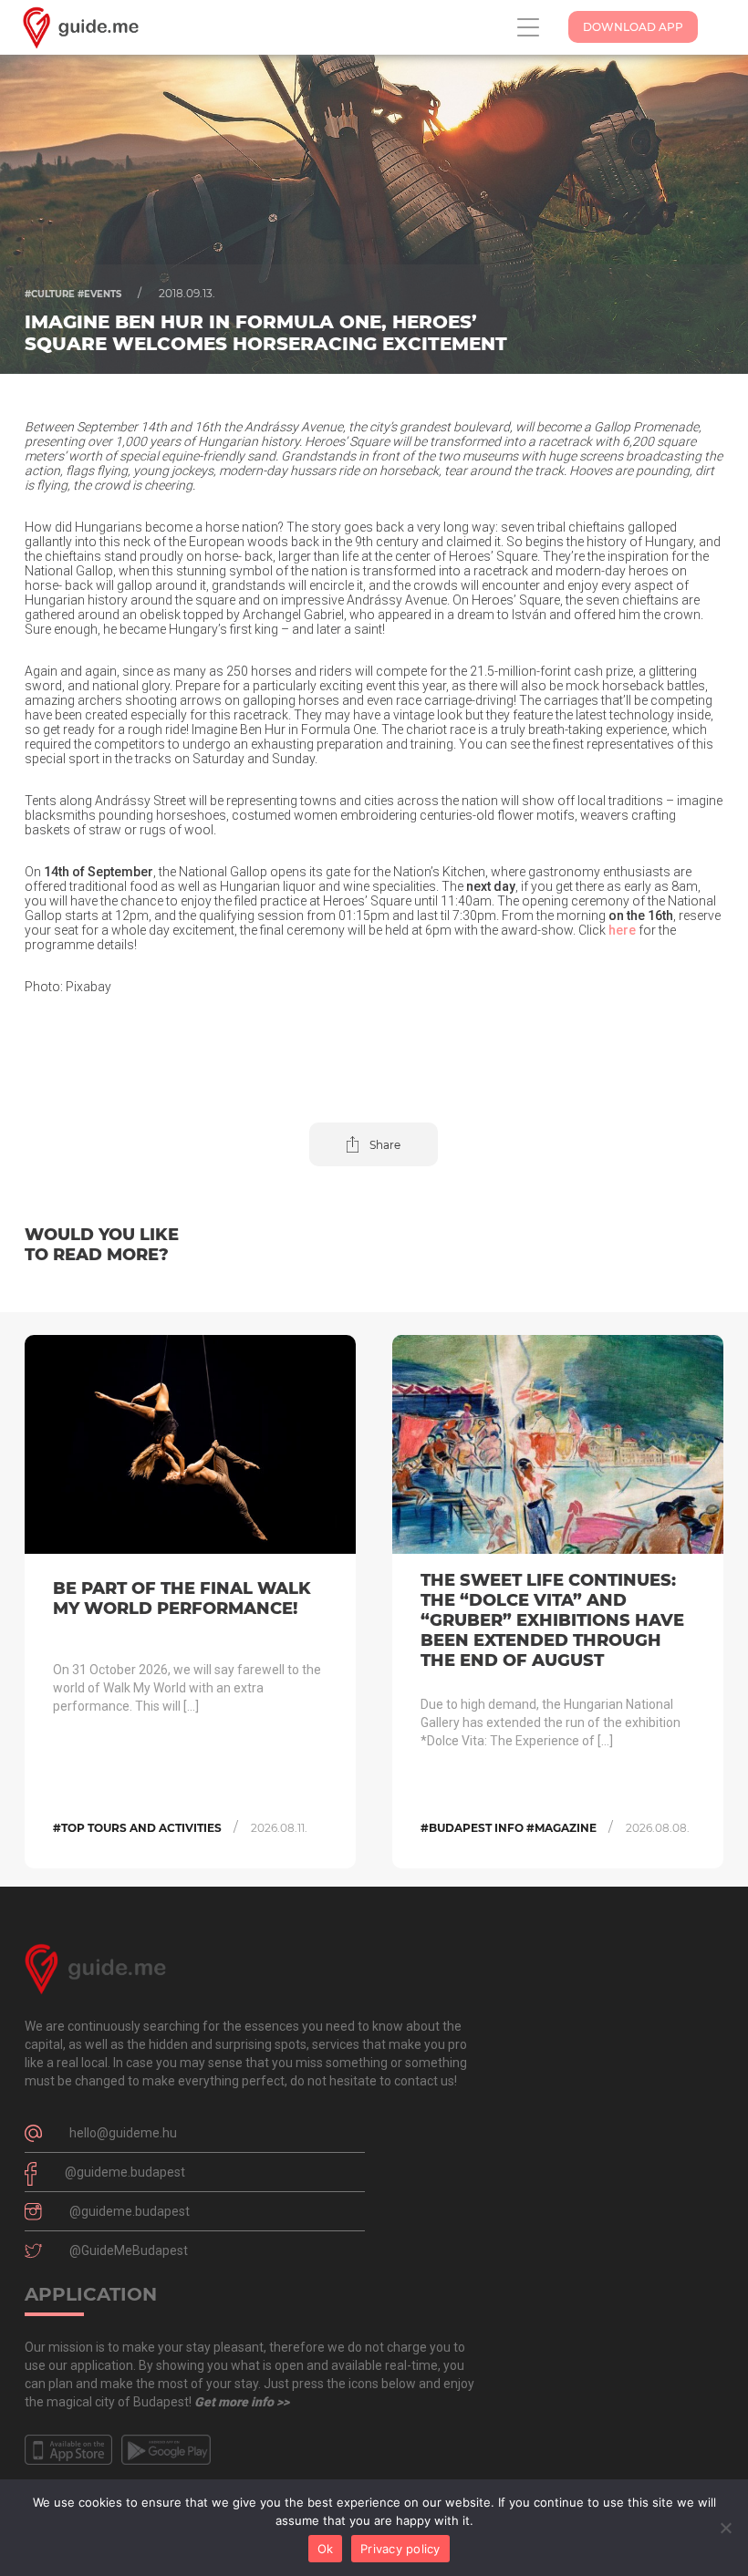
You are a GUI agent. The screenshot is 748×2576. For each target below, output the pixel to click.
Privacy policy (400, 2549)
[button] (374, 1144)
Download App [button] (633, 27)
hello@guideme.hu (123, 2133)
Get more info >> (242, 2402)
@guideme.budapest (125, 2172)
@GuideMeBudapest (129, 2250)
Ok (326, 2549)
